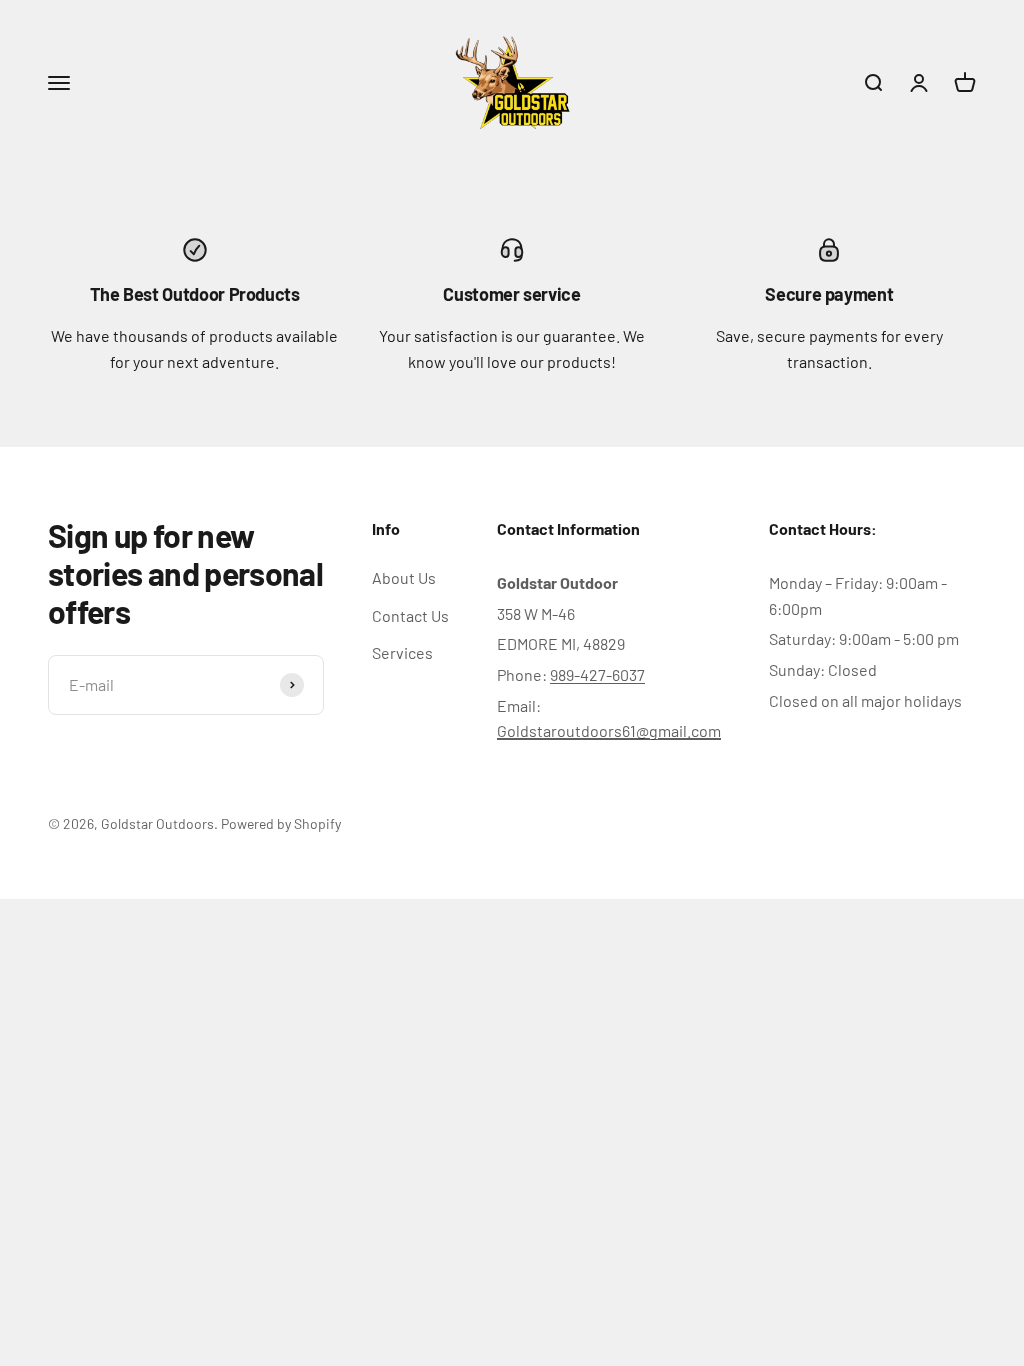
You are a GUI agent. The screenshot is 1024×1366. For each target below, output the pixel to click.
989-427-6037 (597, 674)
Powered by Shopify (281, 823)
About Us (404, 577)
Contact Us (410, 615)
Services (402, 652)
